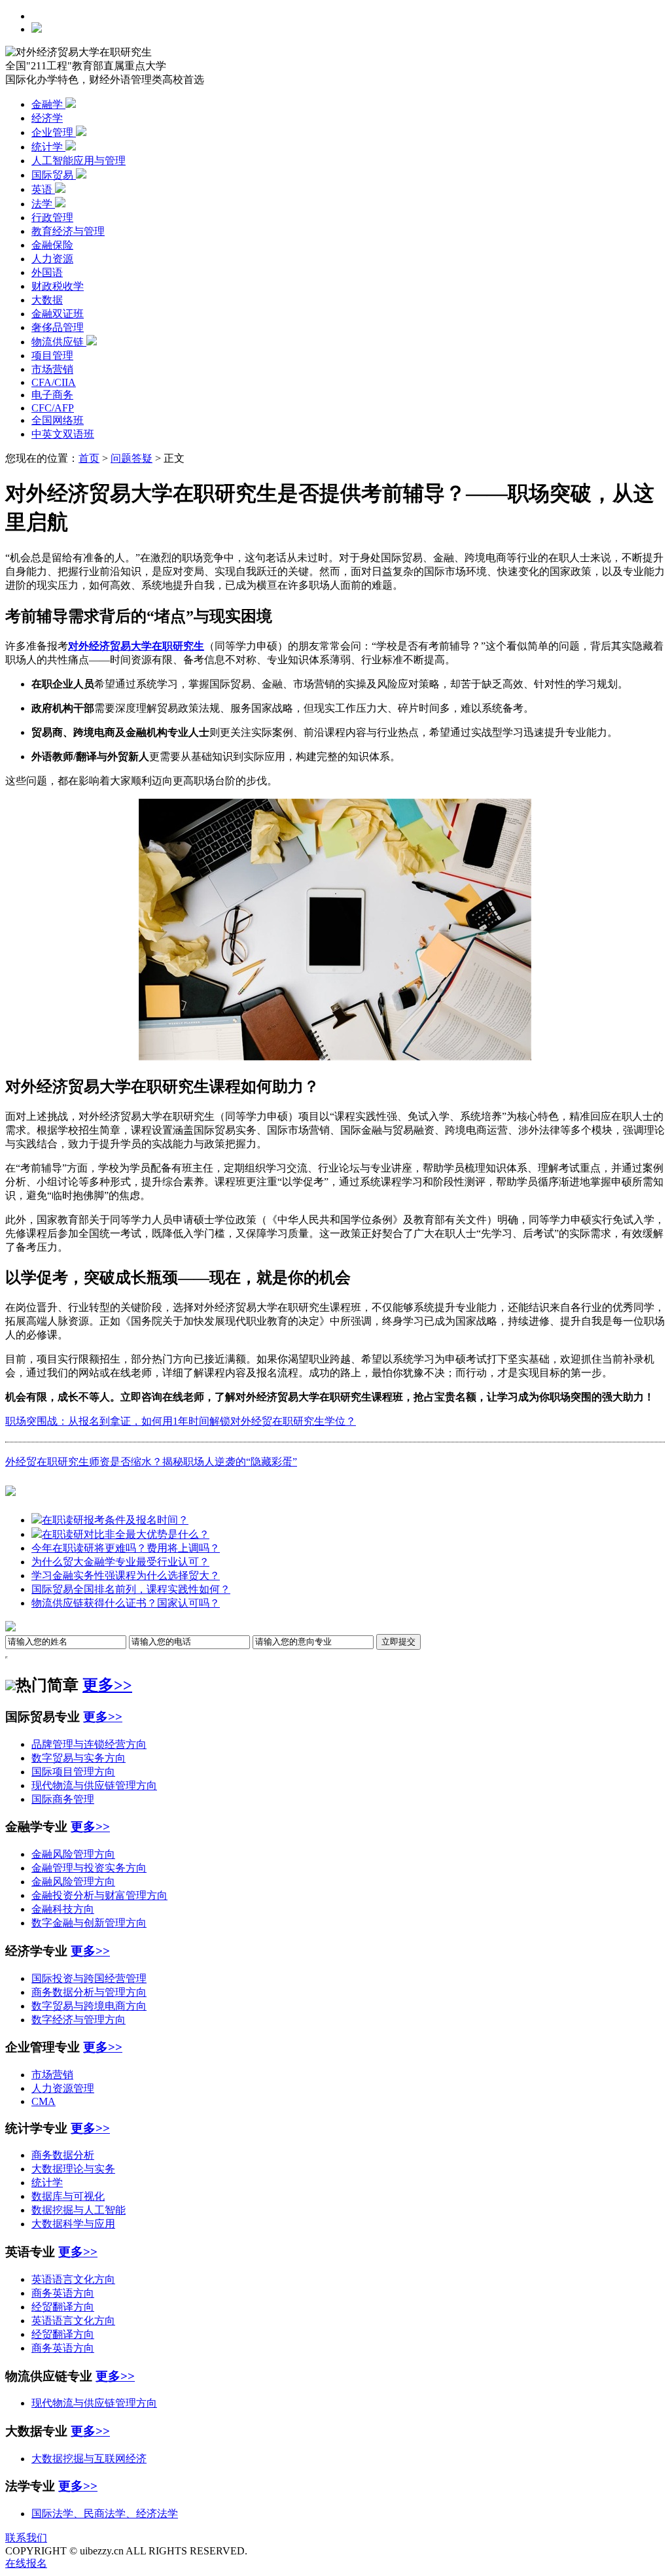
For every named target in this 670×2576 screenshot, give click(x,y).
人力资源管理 (63, 2088)
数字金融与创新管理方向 (89, 1923)
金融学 (48, 104)
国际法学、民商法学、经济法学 (105, 2514)
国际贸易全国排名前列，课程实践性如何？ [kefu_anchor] (131, 1589)
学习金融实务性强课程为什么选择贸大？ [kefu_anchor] (126, 1575)
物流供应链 (59, 342)
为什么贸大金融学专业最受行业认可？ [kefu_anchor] (120, 1562)
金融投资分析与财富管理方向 (99, 1895)
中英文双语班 (63, 434)
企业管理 (54, 132)
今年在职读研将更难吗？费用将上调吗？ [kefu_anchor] (126, 1548)
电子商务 (52, 395)
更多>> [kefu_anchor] (90, 2128)
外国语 (47, 272)
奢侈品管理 (58, 327)
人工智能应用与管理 (79, 161)
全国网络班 (58, 420)
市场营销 (52, 369)
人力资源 (52, 259)
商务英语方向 (63, 2293)
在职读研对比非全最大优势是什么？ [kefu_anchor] (126, 1534)
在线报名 (26, 2563)
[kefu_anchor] (10, 1491)
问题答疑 (132, 458)
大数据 (47, 300)
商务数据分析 (63, 2155)
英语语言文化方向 (73, 2279)
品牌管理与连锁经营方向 (89, 1744)
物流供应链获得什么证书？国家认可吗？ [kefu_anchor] (126, 1603)
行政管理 (52, 218)
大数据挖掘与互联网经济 (89, 2459)
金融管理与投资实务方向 (89, 1868)
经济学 (47, 118)
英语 (43, 189)
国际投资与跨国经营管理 (89, 1978)
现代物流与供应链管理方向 (94, 1785)
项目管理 (52, 356)
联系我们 (26, 2538)
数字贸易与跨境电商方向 (89, 2006)
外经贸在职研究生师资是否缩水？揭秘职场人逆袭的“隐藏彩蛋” (151, 1462)
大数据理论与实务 (73, 2169)
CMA (44, 2101)
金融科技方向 (63, 1909)
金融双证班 (58, 314)
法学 (43, 204)
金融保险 (52, 245)
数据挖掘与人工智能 (79, 2210)
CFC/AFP (53, 408)
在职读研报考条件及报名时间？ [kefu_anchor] (115, 1520)
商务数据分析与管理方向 (89, 1992)
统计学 (48, 147)
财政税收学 (58, 286)
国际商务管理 (63, 1799)
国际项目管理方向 (73, 1772)
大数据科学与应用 (73, 2224)
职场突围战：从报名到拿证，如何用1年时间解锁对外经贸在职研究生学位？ (181, 1421)
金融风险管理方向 (73, 1854)
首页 (89, 458)
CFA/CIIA (54, 382)
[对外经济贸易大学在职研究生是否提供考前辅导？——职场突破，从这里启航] (335, 1057)
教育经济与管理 (68, 231)
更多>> (107, 1685)
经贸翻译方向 (63, 2307)
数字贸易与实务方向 (79, 1758)
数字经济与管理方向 (79, 2020)
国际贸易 (54, 175)
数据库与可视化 (68, 2196)
